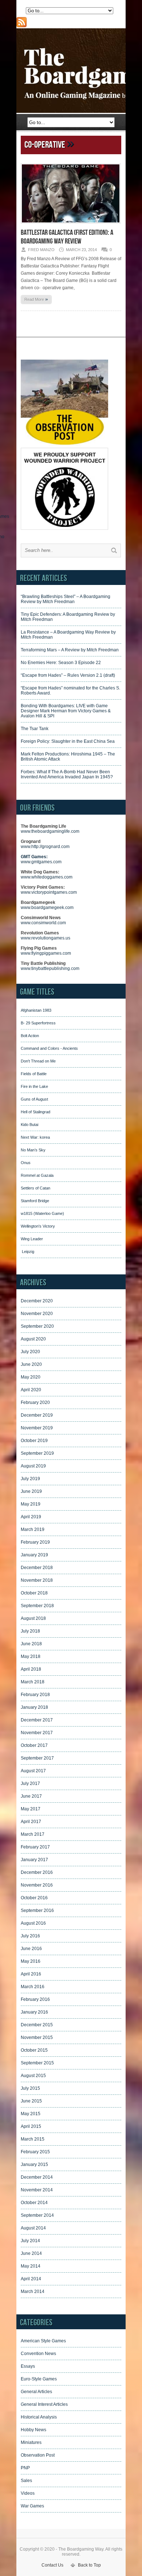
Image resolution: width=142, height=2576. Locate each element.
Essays (28, 2366)
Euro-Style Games (39, 2379)
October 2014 (34, 2203)
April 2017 (31, 1822)
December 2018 (37, 1568)
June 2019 (31, 1491)
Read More (36, 299)
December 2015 (37, 2025)
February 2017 (35, 1847)
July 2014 (30, 2241)
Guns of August (34, 1099)
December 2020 (37, 1301)
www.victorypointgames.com (49, 892)
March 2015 (33, 2139)
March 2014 (33, 2292)
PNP (25, 2468)
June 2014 (31, 2253)
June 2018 (31, 1644)
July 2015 (30, 2088)
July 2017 (30, 1783)
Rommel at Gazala (37, 1175)
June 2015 (31, 2101)
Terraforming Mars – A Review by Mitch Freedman (70, 650)
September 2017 (37, 1758)
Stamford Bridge (35, 1201)
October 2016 (34, 1898)
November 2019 (37, 1428)
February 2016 (35, 1999)
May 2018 (31, 1656)
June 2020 (31, 1364)
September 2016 (37, 1911)
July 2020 (30, 1352)
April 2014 (31, 2279)
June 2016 (31, 1949)
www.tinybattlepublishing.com (50, 968)
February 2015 (35, 2152)
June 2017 (31, 1796)
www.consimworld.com (43, 923)
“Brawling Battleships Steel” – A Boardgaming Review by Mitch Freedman (66, 599)
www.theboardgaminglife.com (50, 831)
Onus (26, 1163)
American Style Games (43, 2341)
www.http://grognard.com (45, 847)
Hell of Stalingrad (35, 1112)
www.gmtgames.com (41, 862)
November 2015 (37, 2038)
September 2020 (37, 1326)
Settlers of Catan (35, 1188)
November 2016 (37, 1885)
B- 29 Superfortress (38, 1023)
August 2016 (33, 1923)
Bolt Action (30, 1036)
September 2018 (37, 1606)
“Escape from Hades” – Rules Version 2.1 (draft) (68, 675)
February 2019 (35, 1542)
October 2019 (34, 1441)
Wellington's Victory (38, 1226)
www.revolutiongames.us (46, 938)
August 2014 (33, 2228)
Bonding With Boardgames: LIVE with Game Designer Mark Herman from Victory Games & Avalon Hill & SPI (66, 711)
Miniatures (31, 2442)
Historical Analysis (39, 2417)
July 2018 (30, 1631)
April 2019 (31, 1517)
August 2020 (33, 1339)
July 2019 (30, 1479)
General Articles (36, 2392)
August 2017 (33, 1771)
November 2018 (37, 1580)
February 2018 (35, 1695)
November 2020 (37, 1314)
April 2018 (31, 1669)
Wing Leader (32, 1239)
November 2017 (37, 1733)
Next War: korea (35, 1137)
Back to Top (89, 2565)
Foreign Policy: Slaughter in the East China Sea (68, 741)
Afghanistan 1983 (36, 1010)
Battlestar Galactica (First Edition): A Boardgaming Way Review (67, 237)
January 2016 (34, 2012)
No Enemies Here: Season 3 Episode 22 (61, 663)
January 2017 (34, 1860)
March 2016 (33, 1987)
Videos (28, 2493)
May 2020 (31, 1377)
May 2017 (31, 1809)
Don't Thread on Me (38, 1061)
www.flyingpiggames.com (46, 953)
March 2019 (33, 1529)
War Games (32, 2506)
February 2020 (35, 1402)
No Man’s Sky (33, 1150)
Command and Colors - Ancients (49, 1048)
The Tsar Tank (35, 729)
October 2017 (34, 1745)
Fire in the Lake (34, 1086)
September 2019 (37, 1453)
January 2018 (34, 1707)
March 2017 (33, 1834)
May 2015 (31, 2114)
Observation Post (38, 2455)
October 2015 (34, 2050)
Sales (26, 2481)
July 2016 (30, 1936)
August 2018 (33, 1618)
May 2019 (31, 1504)
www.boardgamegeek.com (47, 908)
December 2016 (37, 1872)
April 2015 (31, 2126)
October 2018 (34, 1593)
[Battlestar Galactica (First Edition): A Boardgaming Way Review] (71, 226)
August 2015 (33, 2076)
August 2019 (33, 1466)
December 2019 (37, 1415)
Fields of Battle (34, 1074)
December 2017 (37, 1720)
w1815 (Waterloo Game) (42, 1213)
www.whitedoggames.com (47, 877)
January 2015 (34, 2165)
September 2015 (37, 2063)
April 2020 (31, 1390)
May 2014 (31, 2266)
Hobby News (33, 2430)
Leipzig (27, 1252)
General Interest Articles (44, 2404)
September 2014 (37, 2215)
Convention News (38, 2354)
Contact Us (52, 2565)
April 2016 (31, 1974)
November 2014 (37, 2190)
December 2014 (37, 2177)
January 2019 (34, 1555)
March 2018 (33, 1682)
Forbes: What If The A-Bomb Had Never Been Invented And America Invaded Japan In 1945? (67, 774)
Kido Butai (29, 1125)
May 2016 (31, 1961)
